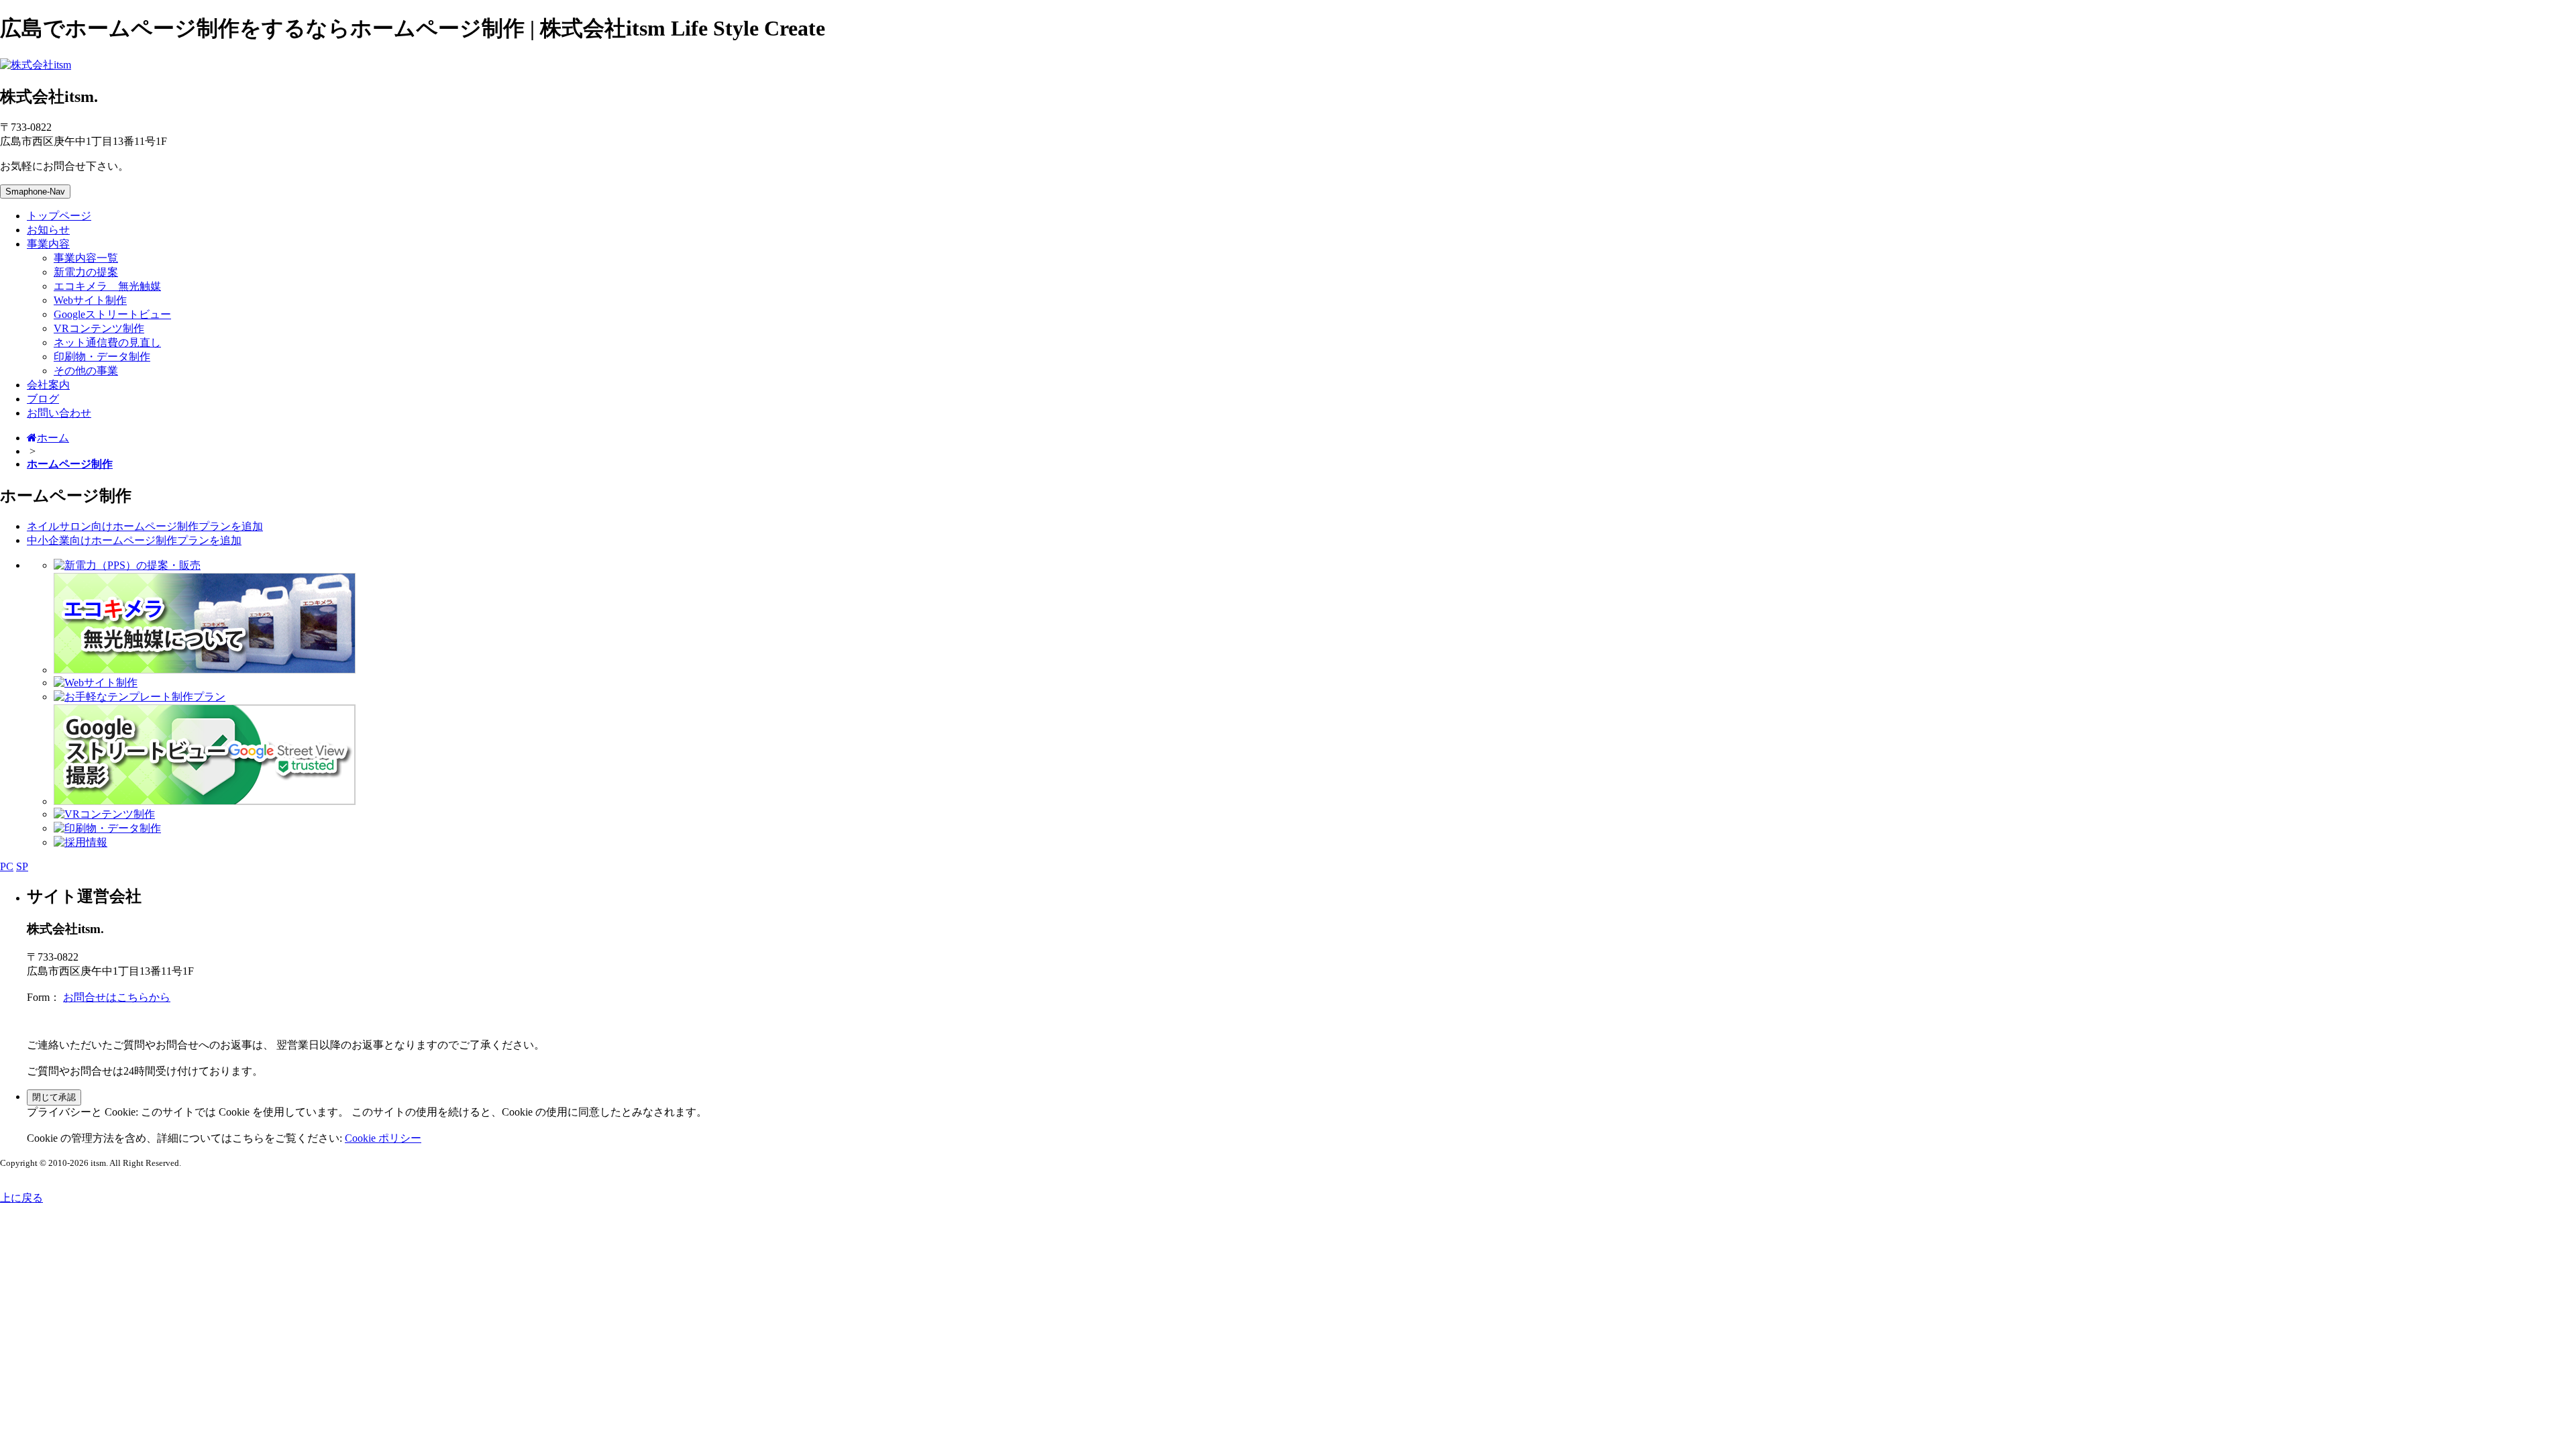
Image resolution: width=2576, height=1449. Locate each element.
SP (22, 866)
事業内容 (48, 244)
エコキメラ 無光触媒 (107, 286)
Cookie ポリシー (383, 1138)
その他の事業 (86, 371)
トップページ (59, 216)
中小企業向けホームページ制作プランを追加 (134, 540)
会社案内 (48, 385)
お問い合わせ (59, 413)
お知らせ (48, 230)
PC (7, 866)
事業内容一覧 (86, 258)
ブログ (43, 399)
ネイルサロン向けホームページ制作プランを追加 (145, 526)
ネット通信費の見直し (107, 342)
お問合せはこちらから (117, 997)
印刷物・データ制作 (102, 357)
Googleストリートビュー (112, 314)
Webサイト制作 (90, 300)
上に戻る (21, 1198)
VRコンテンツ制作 (99, 328)
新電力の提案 (86, 272)
